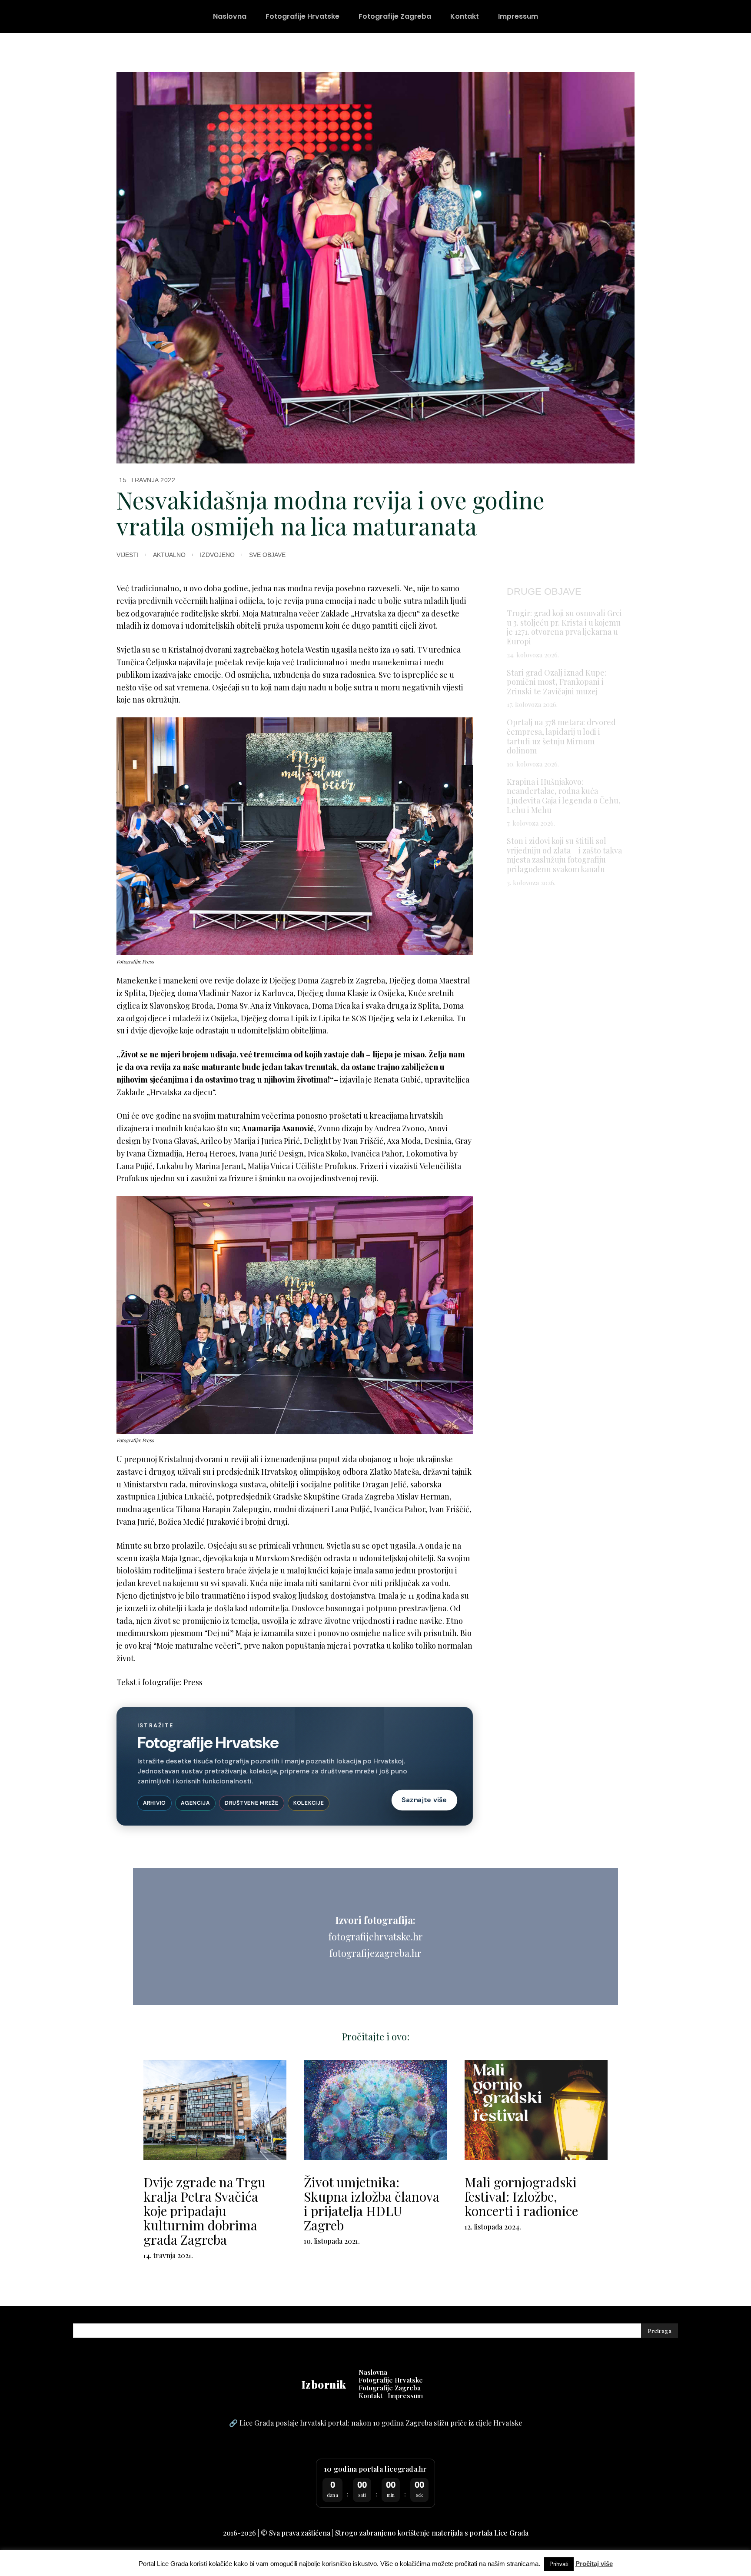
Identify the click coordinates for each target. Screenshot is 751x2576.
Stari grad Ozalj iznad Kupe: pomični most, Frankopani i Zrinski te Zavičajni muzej (557, 682)
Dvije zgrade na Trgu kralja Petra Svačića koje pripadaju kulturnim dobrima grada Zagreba (204, 2211)
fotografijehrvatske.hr (376, 1936)
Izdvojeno (217, 555)
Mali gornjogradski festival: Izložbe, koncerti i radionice (521, 2196)
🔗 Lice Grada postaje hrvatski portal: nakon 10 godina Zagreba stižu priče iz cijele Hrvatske (375, 2423)
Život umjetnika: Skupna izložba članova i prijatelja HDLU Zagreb (372, 2204)
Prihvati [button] (559, 2564)
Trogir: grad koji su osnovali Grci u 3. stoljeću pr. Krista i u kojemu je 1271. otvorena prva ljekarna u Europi (564, 627)
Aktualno (169, 555)
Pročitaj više (594, 2564)
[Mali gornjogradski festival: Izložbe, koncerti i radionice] (536, 2110)
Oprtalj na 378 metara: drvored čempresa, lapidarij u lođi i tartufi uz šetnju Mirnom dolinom (561, 736)
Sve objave (267, 555)
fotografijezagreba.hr (375, 1953)
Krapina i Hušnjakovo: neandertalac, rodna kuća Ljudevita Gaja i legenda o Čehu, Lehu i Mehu (564, 796)
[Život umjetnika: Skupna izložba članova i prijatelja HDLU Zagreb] (375, 2110)
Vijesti (128, 555)
